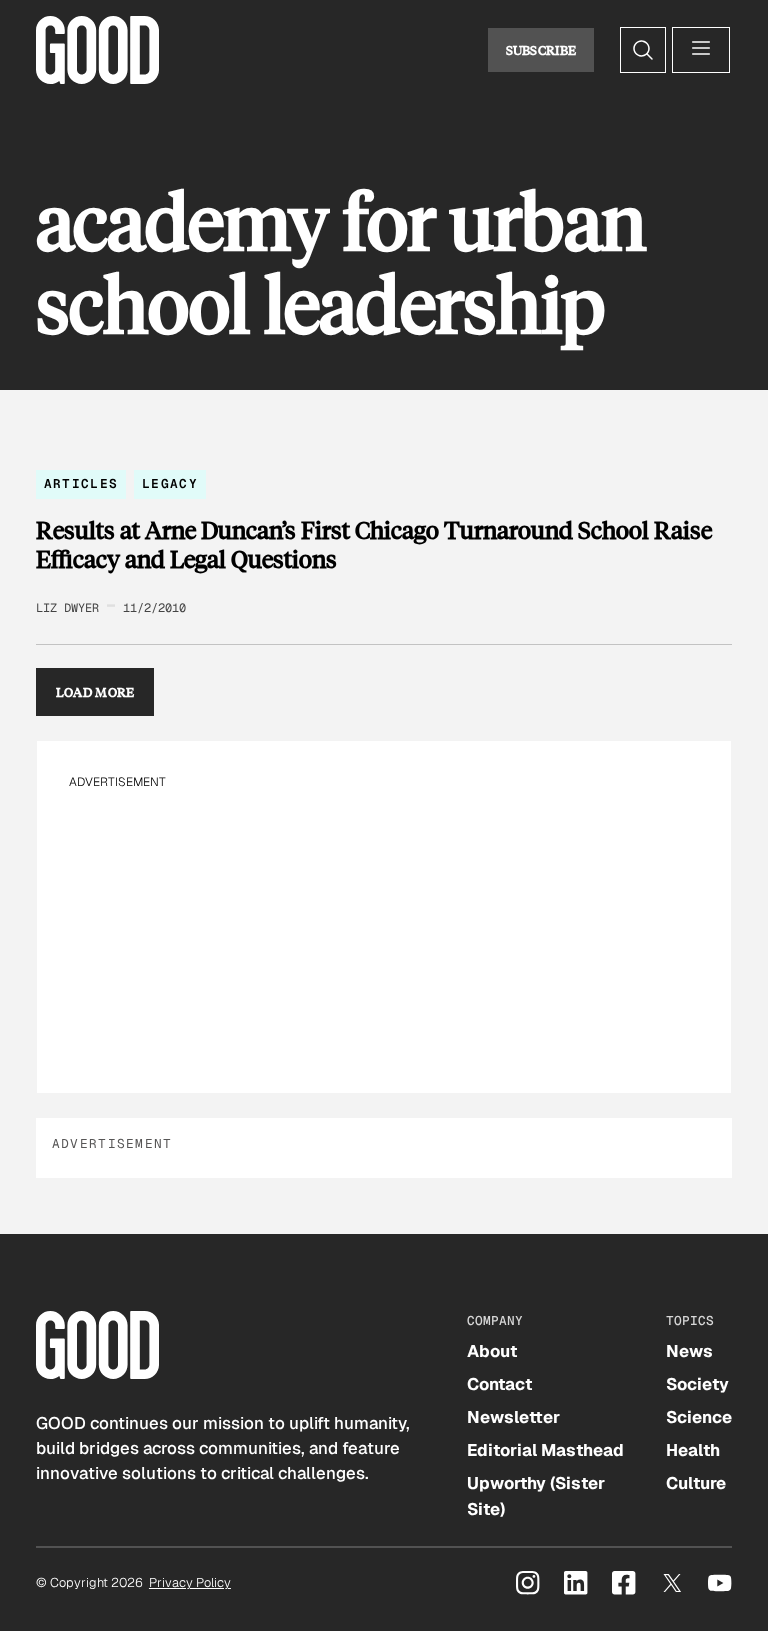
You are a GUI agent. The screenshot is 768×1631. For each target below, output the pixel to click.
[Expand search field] (643, 50)
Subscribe (541, 50)
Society (697, 1384)
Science (699, 1417)
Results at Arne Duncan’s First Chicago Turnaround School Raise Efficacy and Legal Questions (374, 544)
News (689, 1351)
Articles (81, 483)
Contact (499, 1384)
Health (693, 1450)
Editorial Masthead (545, 1450)
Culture (696, 1483)
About (492, 1351)
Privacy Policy (190, 1582)
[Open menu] (701, 50)
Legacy (170, 483)
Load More (95, 692)
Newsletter (513, 1417)
